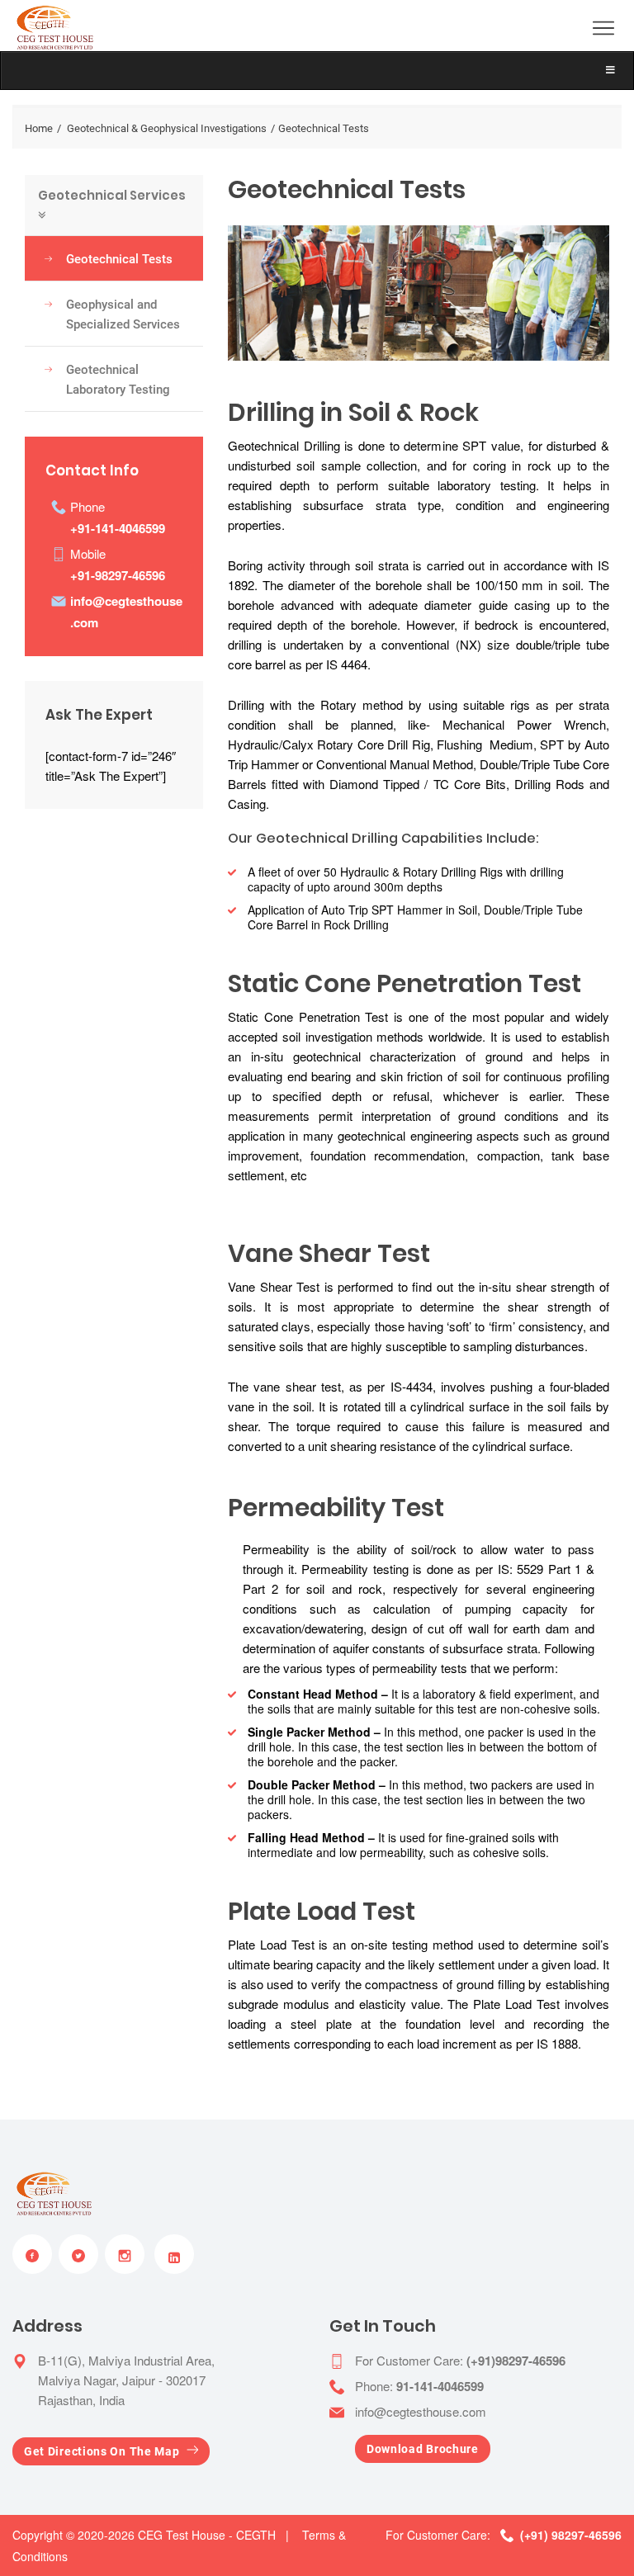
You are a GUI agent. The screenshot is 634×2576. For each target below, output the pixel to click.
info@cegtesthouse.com (421, 2411)
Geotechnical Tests (119, 259)
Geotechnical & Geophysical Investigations (167, 128)
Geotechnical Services (112, 195)
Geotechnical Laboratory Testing (118, 380)
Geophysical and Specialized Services (123, 314)
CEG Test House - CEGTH (207, 2535)
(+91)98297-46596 (516, 2361)
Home (39, 128)
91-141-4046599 (440, 2386)
